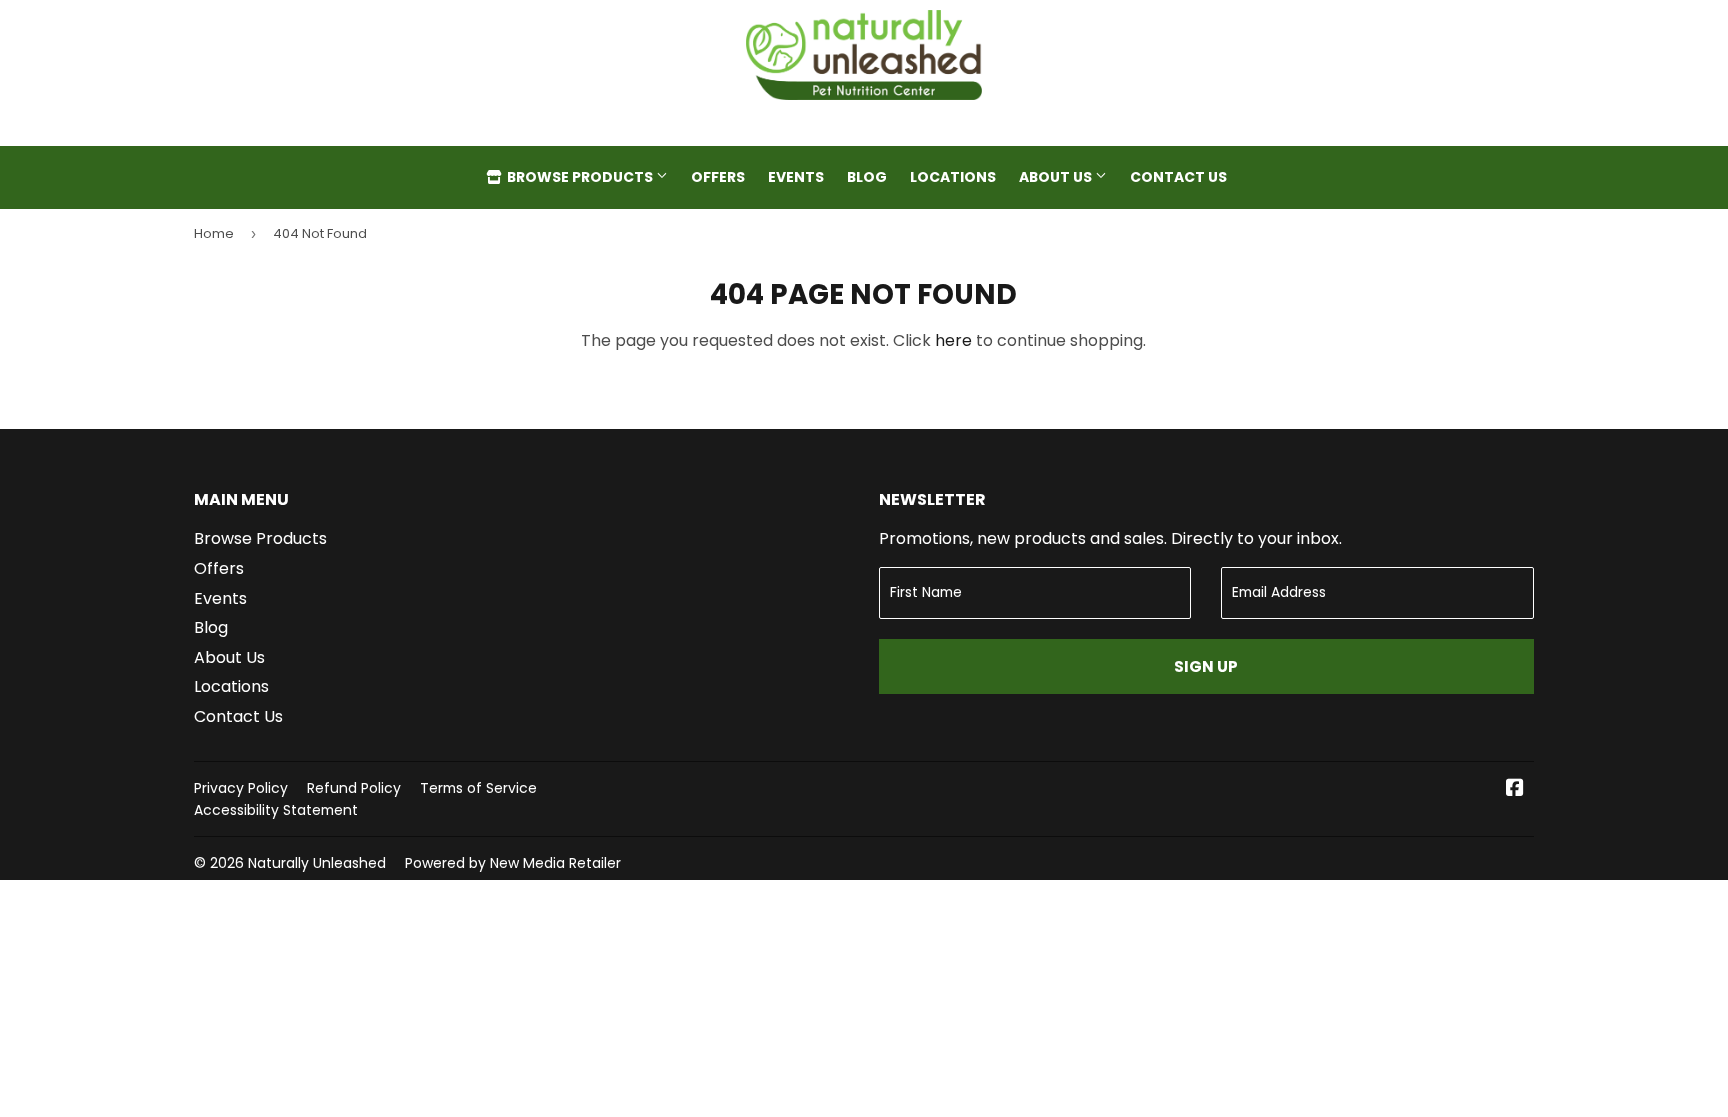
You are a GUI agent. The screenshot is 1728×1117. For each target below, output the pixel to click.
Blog (867, 177)
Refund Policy (354, 788)
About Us (1057, 177)
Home (214, 233)
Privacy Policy (241, 788)
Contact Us (1178, 177)
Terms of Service (478, 788)
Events (796, 177)
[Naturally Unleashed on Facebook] (1515, 789)
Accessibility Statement (276, 810)
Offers (718, 177)
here (953, 340)
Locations (953, 177)
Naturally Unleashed (317, 863)
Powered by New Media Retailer (513, 863)
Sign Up (1206, 666)
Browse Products (580, 177)
